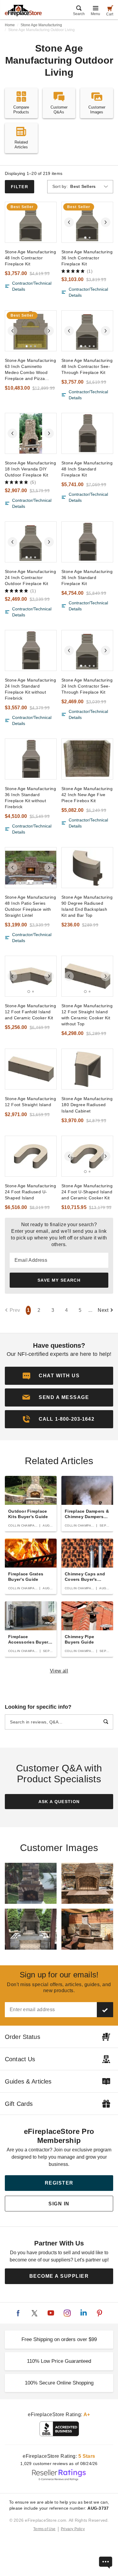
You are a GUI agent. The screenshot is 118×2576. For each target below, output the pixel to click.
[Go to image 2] (90, 238)
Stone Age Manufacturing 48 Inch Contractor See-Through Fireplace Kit (87, 366)
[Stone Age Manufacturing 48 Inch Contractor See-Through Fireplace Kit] (87, 331)
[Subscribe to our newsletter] (105, 2010)
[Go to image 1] (85, 237)
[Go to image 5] (37, 449)
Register (59, 2183)
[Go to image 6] (41, 449)
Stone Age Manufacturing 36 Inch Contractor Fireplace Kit (87, 258)
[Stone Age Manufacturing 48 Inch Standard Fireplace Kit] (87, 433)
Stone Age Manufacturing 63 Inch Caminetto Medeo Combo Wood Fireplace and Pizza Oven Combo (30, 370)
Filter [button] (20, 187)
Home (10, 25)
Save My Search (59, 1280)
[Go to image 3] (35, 346)
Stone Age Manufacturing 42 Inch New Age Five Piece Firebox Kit (87, 795)
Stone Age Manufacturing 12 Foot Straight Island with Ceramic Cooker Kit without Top (87, 1015)
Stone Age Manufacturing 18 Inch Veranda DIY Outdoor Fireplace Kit (30, 469)
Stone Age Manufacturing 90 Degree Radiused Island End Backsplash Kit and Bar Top (87, 906)
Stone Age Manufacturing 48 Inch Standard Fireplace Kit (87, 469)
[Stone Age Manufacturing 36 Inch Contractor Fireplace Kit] (87, 222)
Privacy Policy (73, 2529)
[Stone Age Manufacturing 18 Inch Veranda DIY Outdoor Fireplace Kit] (31, 433)
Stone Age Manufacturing (41, 25)
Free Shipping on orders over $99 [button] (59, 2339)
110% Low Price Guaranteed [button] (59, 2361)
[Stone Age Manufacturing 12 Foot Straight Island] (31, 1069)
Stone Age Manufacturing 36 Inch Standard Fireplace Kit (87, 578)
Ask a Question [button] (59, 1802)
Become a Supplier (59, 2276)
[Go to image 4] (94, 346)
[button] (59, 1397)
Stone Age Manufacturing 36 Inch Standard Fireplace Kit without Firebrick (30, 798)
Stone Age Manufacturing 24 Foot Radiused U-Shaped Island (30, 1192)
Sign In (59, 2204)
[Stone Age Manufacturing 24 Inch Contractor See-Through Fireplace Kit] (87, 650)
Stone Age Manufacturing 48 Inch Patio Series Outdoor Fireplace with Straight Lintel (30, 906)
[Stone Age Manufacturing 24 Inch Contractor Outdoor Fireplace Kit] (31, 542)
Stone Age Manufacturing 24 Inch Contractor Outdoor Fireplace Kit (30, 578)
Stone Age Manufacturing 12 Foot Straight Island (30, 1102)
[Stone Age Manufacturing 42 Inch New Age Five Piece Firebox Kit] (87, 759)
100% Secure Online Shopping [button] (59, 2383)
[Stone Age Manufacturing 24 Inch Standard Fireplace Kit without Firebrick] (31, 650)
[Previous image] (69, 222)
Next (103, 1310)
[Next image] (106, 222)
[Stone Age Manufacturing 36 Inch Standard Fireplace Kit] (87, 542)
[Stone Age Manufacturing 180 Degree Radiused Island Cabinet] (87, 1069)
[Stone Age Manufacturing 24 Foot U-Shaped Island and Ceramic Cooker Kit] (87, 1156)
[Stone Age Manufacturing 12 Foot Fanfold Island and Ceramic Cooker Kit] (31, 976)
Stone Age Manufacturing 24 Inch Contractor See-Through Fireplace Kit (87, 686)
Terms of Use (44, 2529)
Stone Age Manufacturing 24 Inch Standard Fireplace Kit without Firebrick (30, 689)
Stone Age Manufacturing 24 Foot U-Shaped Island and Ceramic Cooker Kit (87, 1192)
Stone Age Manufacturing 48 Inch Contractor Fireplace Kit (30, 258)
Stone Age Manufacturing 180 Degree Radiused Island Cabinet (87, 1105)
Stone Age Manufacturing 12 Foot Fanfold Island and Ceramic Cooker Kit (30, 1012)
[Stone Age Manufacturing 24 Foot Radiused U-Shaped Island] (31, 1156)
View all (59, 1671)
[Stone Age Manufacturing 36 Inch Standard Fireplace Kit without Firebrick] (31, 759)
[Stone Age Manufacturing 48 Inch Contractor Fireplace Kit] (31, 222)
